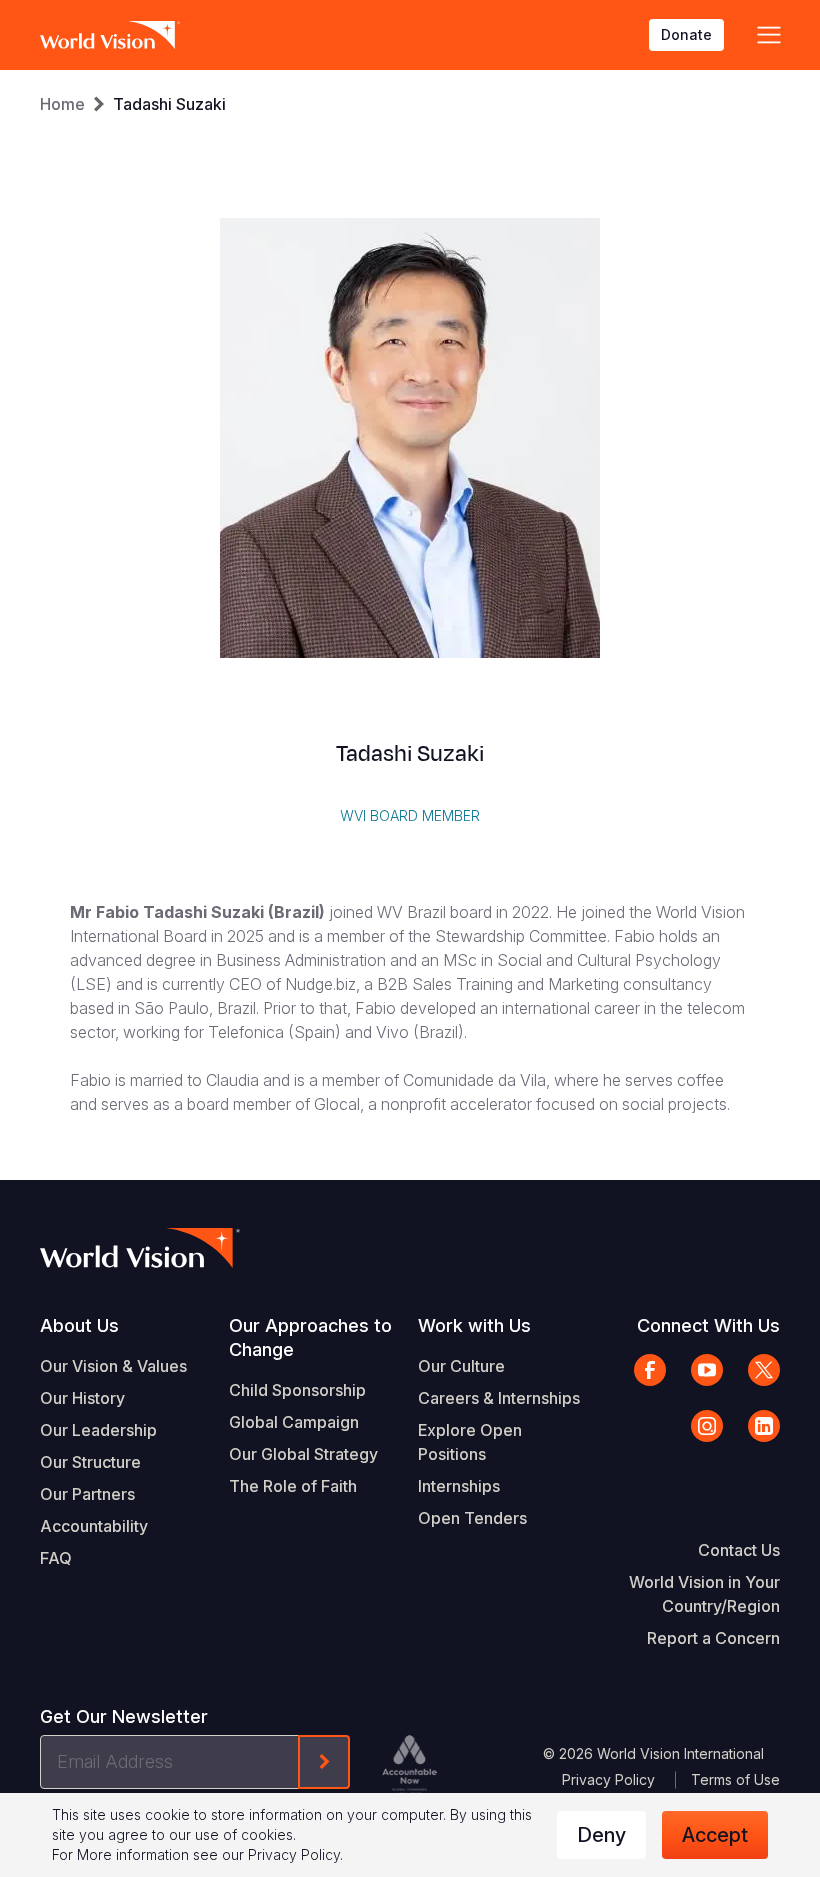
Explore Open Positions (470, 1442)
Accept (715, 1835)
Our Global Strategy (303, 1454)
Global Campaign (294, 1422)
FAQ (56, 1558)
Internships (459, 1486)
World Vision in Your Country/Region (704, 1594)
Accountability (94, 1526)
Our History (82, 1398)
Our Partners (87, 1494)
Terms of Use (735, 1779)
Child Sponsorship (297, 1390)
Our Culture (461, 1366)
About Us (79, 1325)
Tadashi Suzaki (169, 104)
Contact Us (739, 1550)
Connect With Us (708, 1325)
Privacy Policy (608, 1779)
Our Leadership (98, 1430)
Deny (601, 1835)
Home (62, 104)
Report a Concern (713, 1638)
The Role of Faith (293, 1486)
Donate (686, 34)
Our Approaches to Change (310, 1337)
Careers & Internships (499, 1398)
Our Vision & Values (113, 1366)
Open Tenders (472, 1518)
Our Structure (90, 1462)
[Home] (110, 35)
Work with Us (474, 1325)
